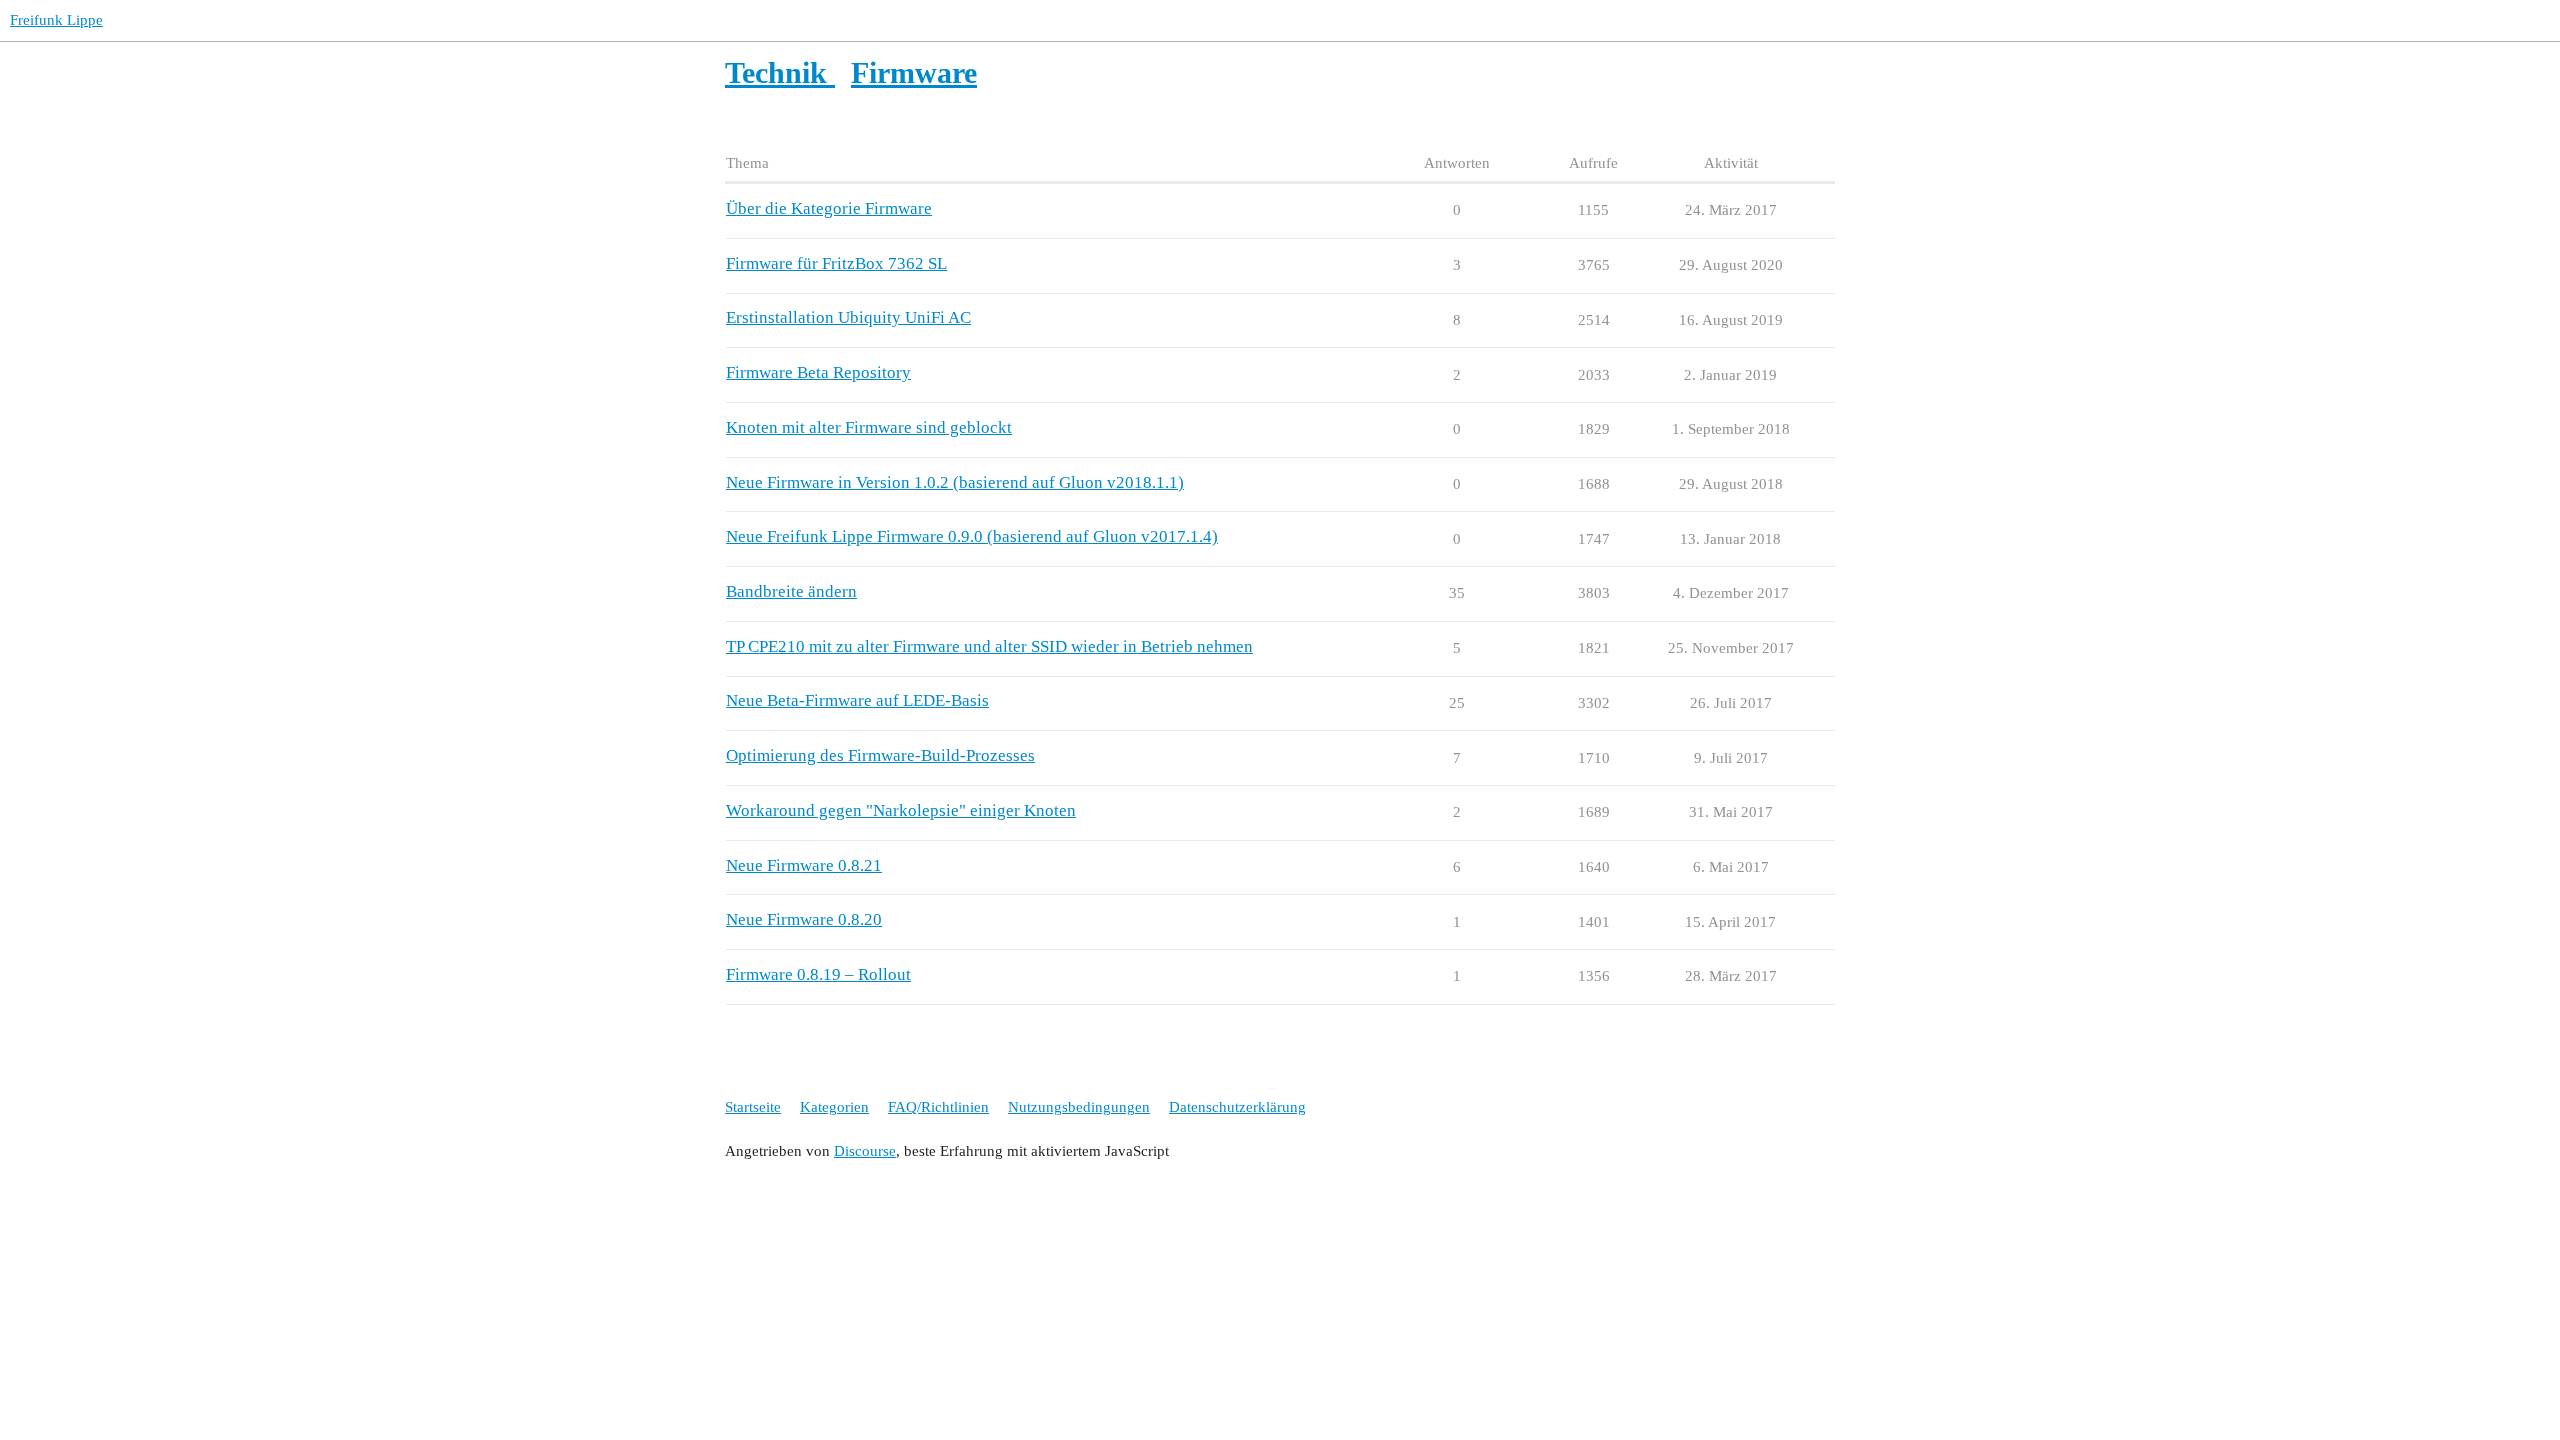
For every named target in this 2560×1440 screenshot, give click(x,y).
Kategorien (834, 1107)
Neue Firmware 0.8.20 (804, 919)
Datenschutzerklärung (1237, 1107)
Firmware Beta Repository (818, 372)
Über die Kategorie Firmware (829, 208)
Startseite (753, 1107)
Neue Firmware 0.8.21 (804, 865)
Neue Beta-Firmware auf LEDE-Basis (857, 700)
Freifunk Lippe (56, 20)
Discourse (865, 1151)
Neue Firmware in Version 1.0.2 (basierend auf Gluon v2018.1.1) (955, 482)
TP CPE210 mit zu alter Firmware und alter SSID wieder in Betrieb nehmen (989, 646)
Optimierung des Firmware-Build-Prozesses (880, 755)
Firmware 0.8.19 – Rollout (818, 974)
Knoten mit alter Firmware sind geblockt (869, 427)
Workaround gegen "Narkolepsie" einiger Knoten (901, 810)
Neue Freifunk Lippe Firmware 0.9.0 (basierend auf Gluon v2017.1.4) (972, 536)
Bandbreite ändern (791, 591)
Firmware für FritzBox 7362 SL (836, 263)
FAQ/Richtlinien (938, 1107)
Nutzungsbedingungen (1079, 1107)
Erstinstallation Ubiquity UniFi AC (848, 317)
